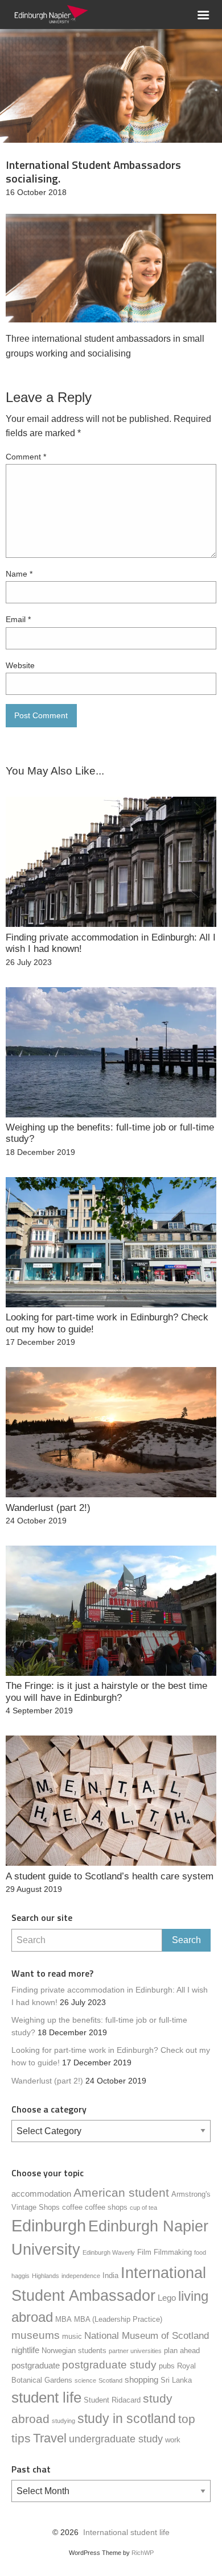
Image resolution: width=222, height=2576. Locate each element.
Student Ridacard (112, 2400)
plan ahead (182, 2351)
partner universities (135, 2351)
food (200, 2252)
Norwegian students (74, 2351)
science (85, 2380)
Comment (26, 457)
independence (81, 2276)
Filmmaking (173, 2252)
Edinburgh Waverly (109, 2252)
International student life (126, 2532)
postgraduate (36, 2365)
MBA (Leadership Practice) (118, 2319)
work (173, 2440)
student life (46, 2397)
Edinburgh (49, 2225)
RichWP (143, 2553)
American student (121, 2192)
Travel (50, 2438)
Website (20, 665)
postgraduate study (109, 2365)
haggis (20, 2276)
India (110, 2275)
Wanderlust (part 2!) (47, 2081)
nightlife (25, 2350)
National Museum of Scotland (147, 2336)
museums (36, 2335)
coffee (72, 2207)
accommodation (41, 2194)
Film (144, 2252)
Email (18, 619)
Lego (167, 2298)
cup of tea (143, 2208)
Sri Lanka (176, 2380)
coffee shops (106, 2207)
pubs (167, 2366)
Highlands (46, 2276)
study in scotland (127, 2418)
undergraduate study (116, 2439)
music (72, 2336)
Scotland (110, 2380)
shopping (141, 2380)
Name (19, 574)
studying (63, 2421)
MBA (63, 2319)
